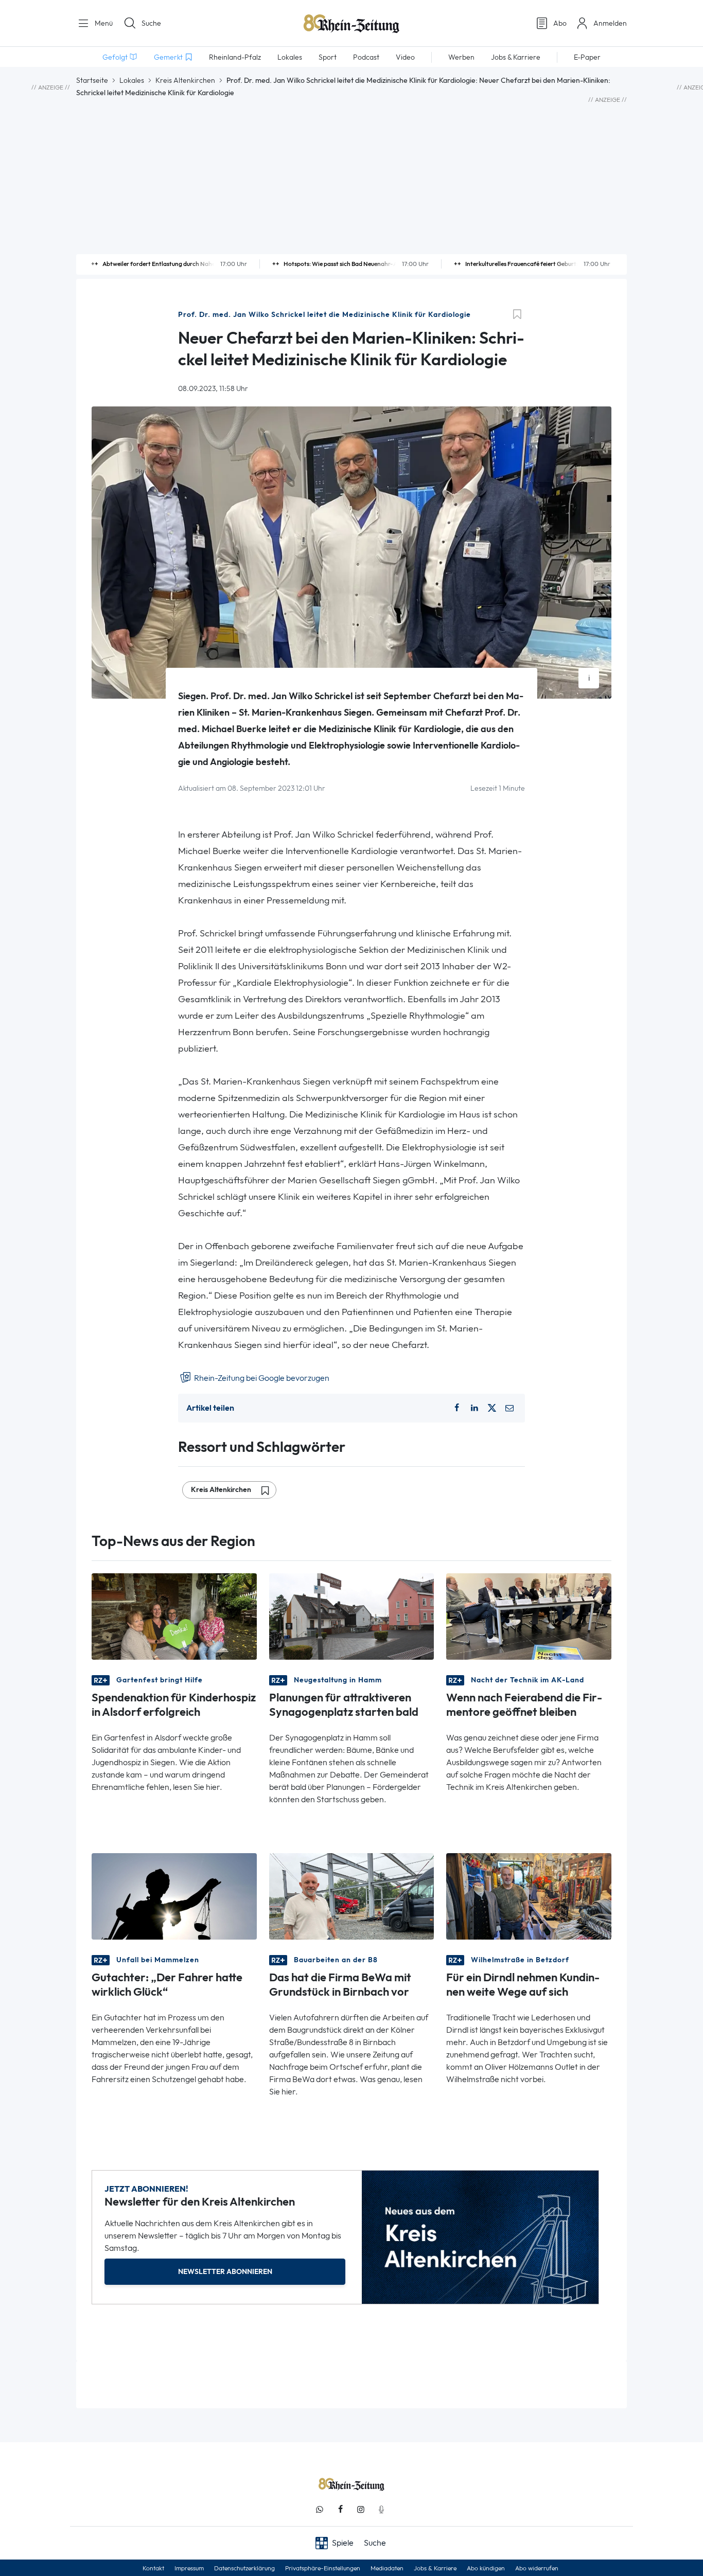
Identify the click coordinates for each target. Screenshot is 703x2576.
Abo (560, 23)
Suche (151, 23)
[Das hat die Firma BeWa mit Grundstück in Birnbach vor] (352, 1896)
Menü (103, 23)
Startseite (92, 80)
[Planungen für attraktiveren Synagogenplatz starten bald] (352, 1615)
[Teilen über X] (492, 1408)
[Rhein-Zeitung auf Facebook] (340, 2509)
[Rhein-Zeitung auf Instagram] (361, 2509)
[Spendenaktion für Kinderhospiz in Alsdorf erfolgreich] (174, 1615)
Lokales (132, 80)
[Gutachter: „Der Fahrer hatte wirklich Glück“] (174, 1896)
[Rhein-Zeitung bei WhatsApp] (320, 2509)
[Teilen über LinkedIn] (474, 1408)
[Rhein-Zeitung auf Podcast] (381, 2509)
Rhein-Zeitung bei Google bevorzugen (261, 1378)
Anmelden (610, 23)
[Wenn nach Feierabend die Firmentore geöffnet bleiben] (529, 1615)
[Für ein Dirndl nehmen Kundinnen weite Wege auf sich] (529, 1896)
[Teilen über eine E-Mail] (509, 1408)
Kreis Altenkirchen (185, 80)
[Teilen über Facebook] (456, 1408)
